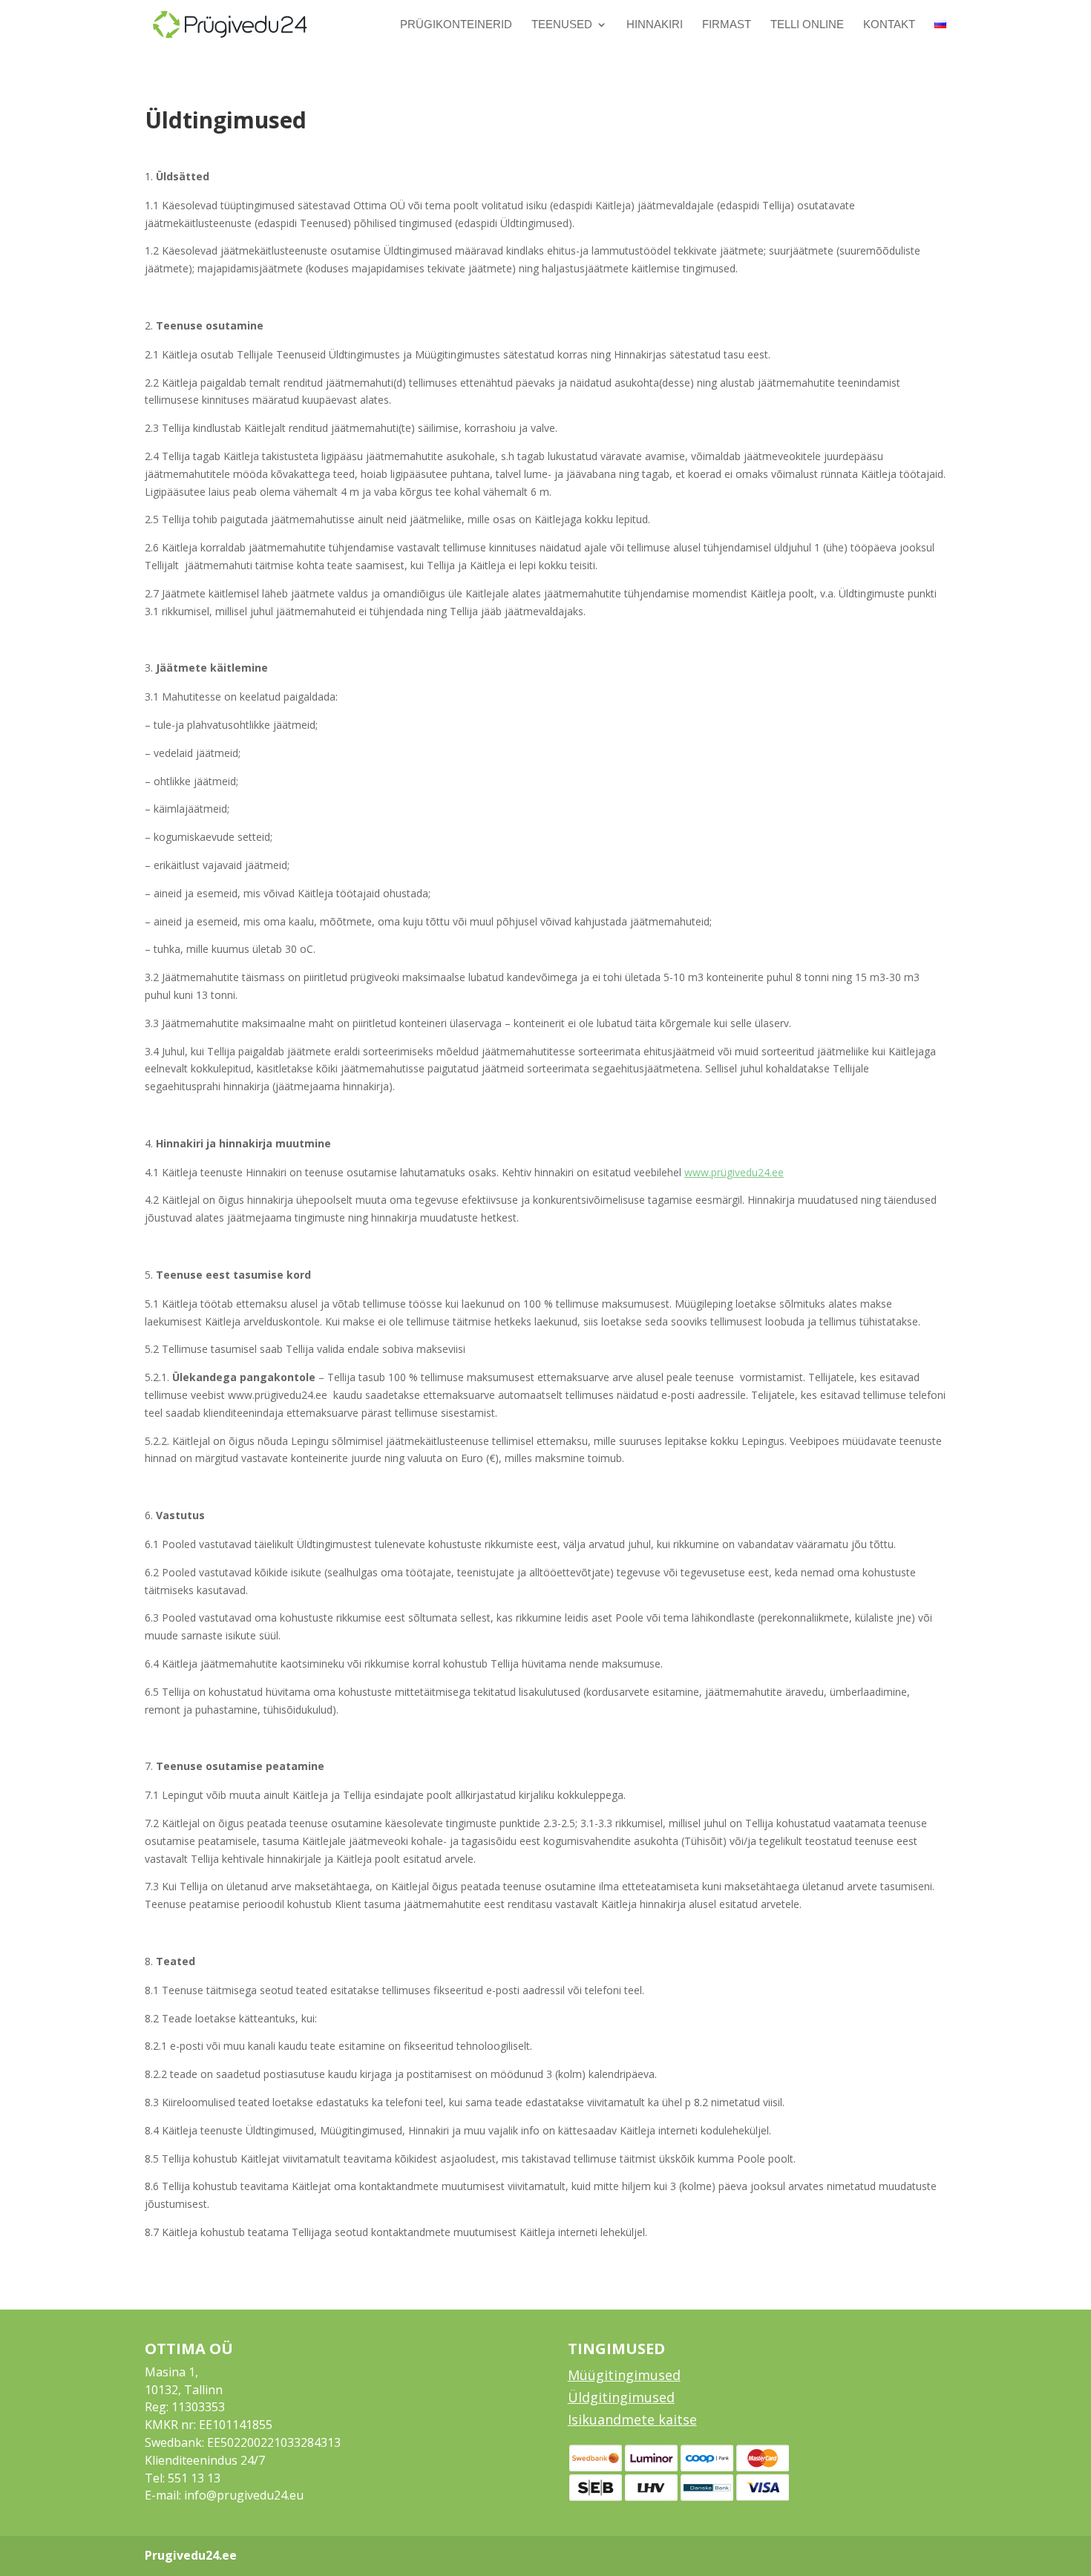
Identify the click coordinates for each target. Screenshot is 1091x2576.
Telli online (807, 25)
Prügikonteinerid (456, 25)
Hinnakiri (655, 25)
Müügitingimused (624, 2375)
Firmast (727, 25)
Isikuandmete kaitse (632, 2419)
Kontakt (889, 25)
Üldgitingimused (621, 2397)
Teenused (562, 25)
